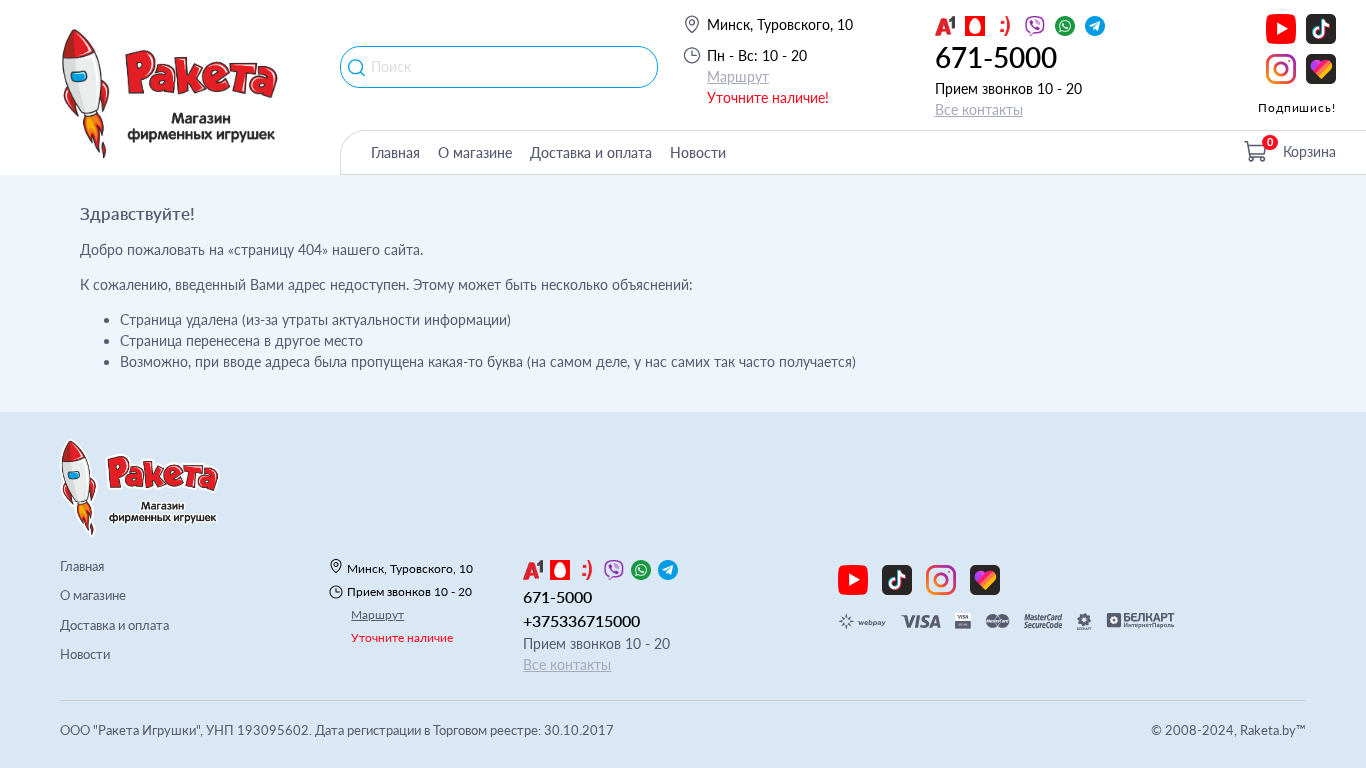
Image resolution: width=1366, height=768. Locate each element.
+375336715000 (581, 620)
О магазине (475, 152)
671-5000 (996, 57)
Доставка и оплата (591, 152)
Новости (698, 152)
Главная (395, 152)
